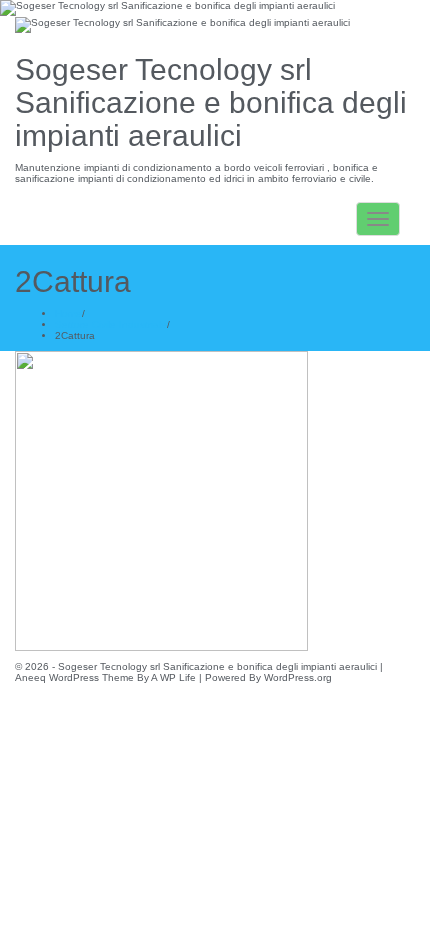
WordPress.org (298, 677)
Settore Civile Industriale (111, 324)
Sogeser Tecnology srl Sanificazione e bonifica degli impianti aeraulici (211, 102)
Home (68, 313)
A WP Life (173, 677)
